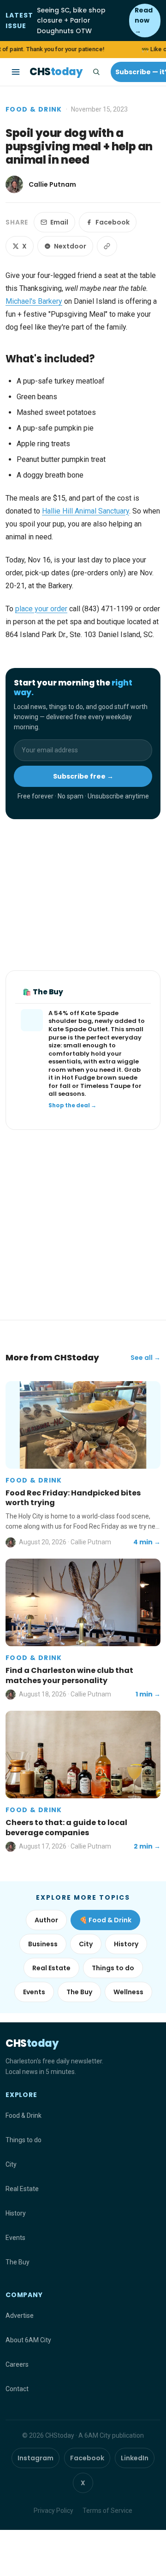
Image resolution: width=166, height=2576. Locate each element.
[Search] (96, 72)
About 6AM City (28, 2340)
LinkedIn (135, 2458)
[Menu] (16, 72)
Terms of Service (107, 2511)
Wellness (128, 1992)
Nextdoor (70, 246)
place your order (41, 609)
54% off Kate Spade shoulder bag (83, 1017)
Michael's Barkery (34, 301)
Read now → (144, 21)
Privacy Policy (53, 2511)
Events (34, 1992)
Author (46, 1920)
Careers (17, 2364)
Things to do (113, 1968)
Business (43, 1944)
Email (59, 222)
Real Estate (51, 1968)
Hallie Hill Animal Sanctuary (86, 511)
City (86, 1944)
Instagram (36, 2458)
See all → (145, 1358)
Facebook (113, 222)
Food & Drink (34, 109)
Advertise (20, 2316)
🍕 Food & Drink (105, 1920)
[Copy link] (107, 246)
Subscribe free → (83, 776)
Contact (17, 2389)
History (126, 1944)
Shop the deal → (72, 1105)
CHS (56, 72)
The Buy (79, 1992)
